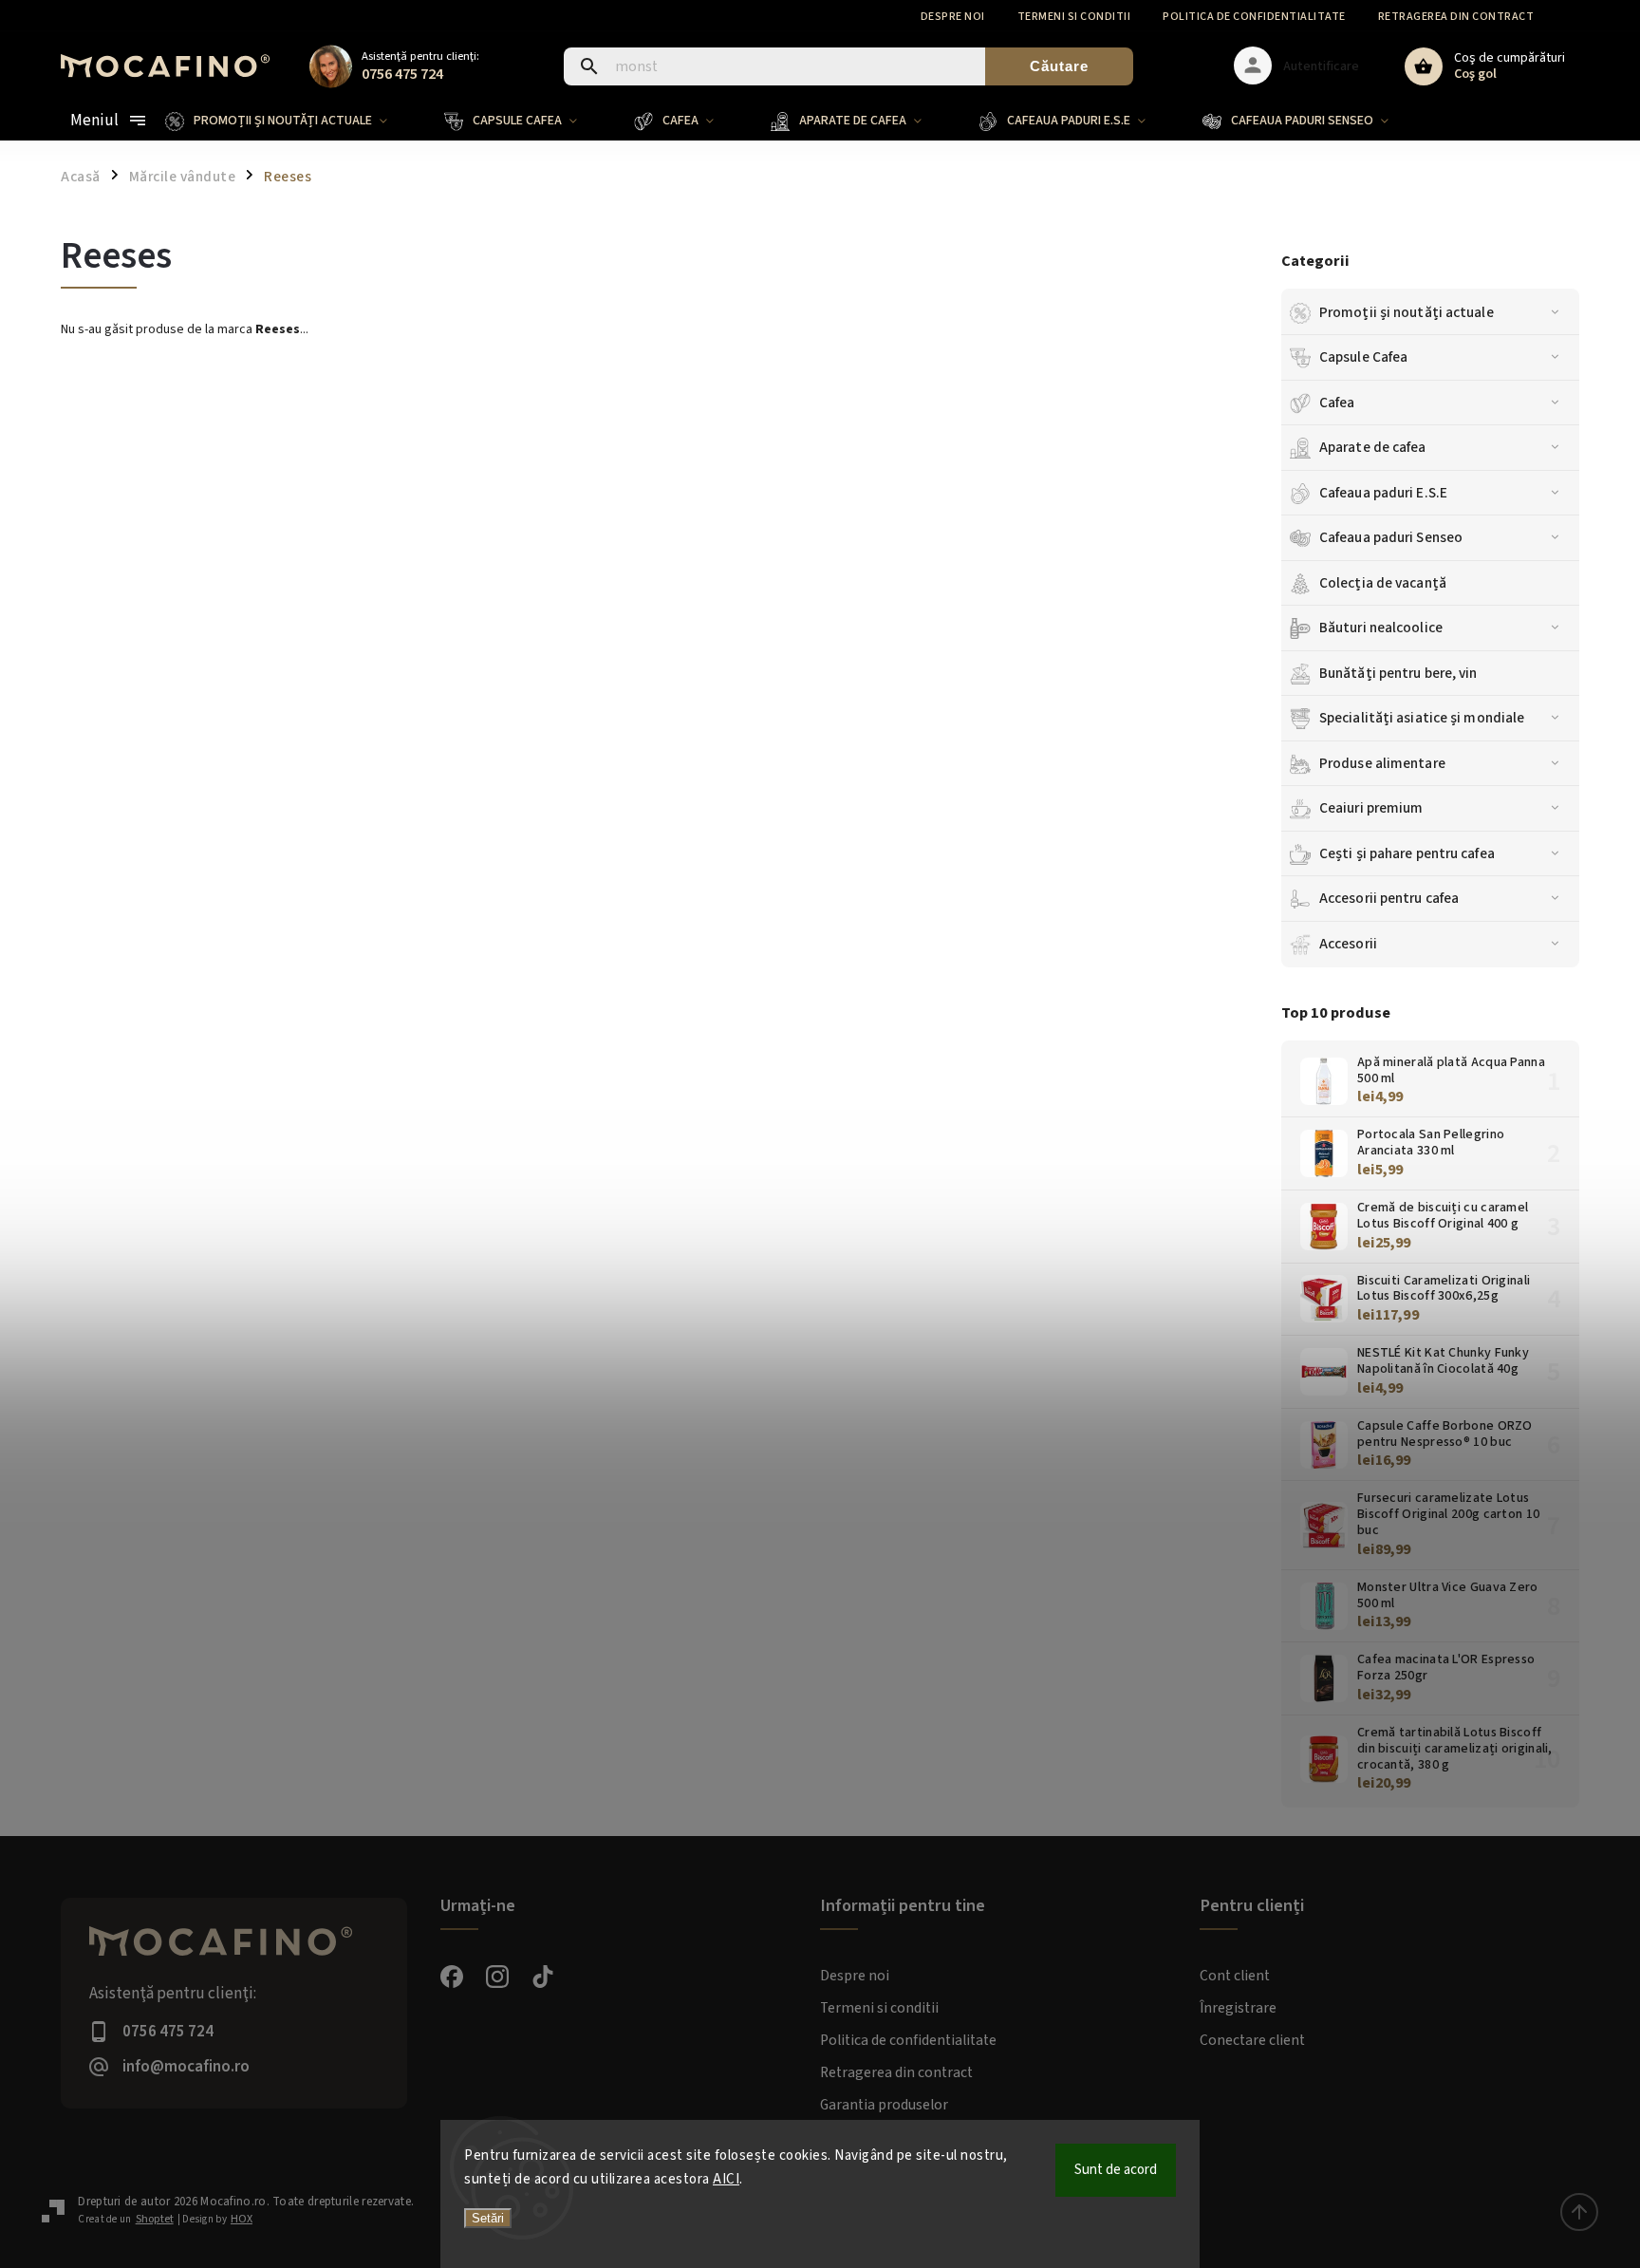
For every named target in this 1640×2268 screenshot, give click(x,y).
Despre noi (953, 17)
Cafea (1337, 403)
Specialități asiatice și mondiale (1422, 718)
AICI (726, 2179)
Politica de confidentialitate (1254, 17)
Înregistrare (1238, 2008)
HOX (242, 2219)
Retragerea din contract (1456, 17)
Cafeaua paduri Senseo (1391, 537)
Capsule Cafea (1363, 357)
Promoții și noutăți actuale (1407, 312)
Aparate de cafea (1373, 447)
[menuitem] (290, 121)
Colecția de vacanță (1383, 583)
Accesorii (1348, 944)
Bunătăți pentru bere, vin (1398, 673)
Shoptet (155, 2219)
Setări (488, 2218)
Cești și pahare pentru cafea (1407, 853)
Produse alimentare (1382, 763)
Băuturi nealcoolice (1381, 628)
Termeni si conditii (1074, 17)
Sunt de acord (1116, 2170)
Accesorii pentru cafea (1389, 898)
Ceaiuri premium (1371, 808)
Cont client (1235, 1976)
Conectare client (1252, 2040)
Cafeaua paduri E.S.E (1383, 493)
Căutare (1059, 66)
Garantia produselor (884, 2105)
